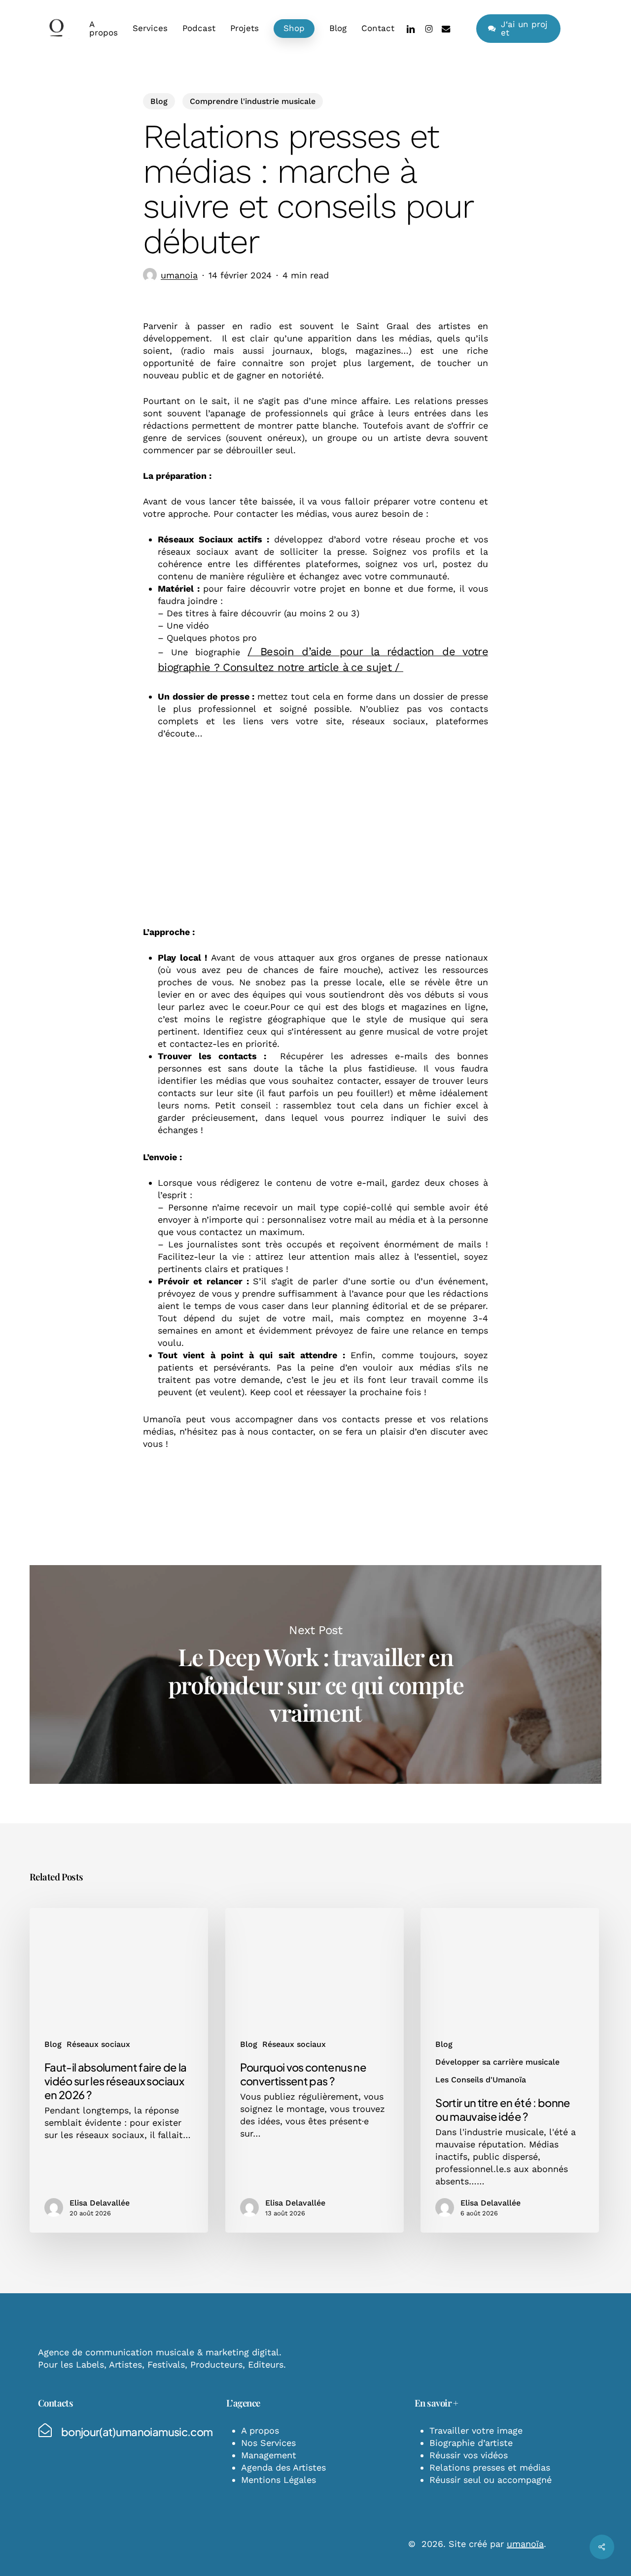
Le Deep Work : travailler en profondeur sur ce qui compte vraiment (315, 1674)
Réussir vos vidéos (469, 2455)
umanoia (179, 275)
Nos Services (268, 2443)
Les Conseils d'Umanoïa (481, 2080)
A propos (260, 2430)
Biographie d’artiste (471, 2443)
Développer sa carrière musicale (497, 2062)
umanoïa (525, 2544)
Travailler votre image (476, 2430)
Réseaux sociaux (98, 2044)
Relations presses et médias (490, 2467)
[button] (137, 2432)
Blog (159, 101)
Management (269, 2455)
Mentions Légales (279, 2480)
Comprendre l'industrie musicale (253, 101)
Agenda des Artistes (283, 2467)
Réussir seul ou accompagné (491, 2480)
